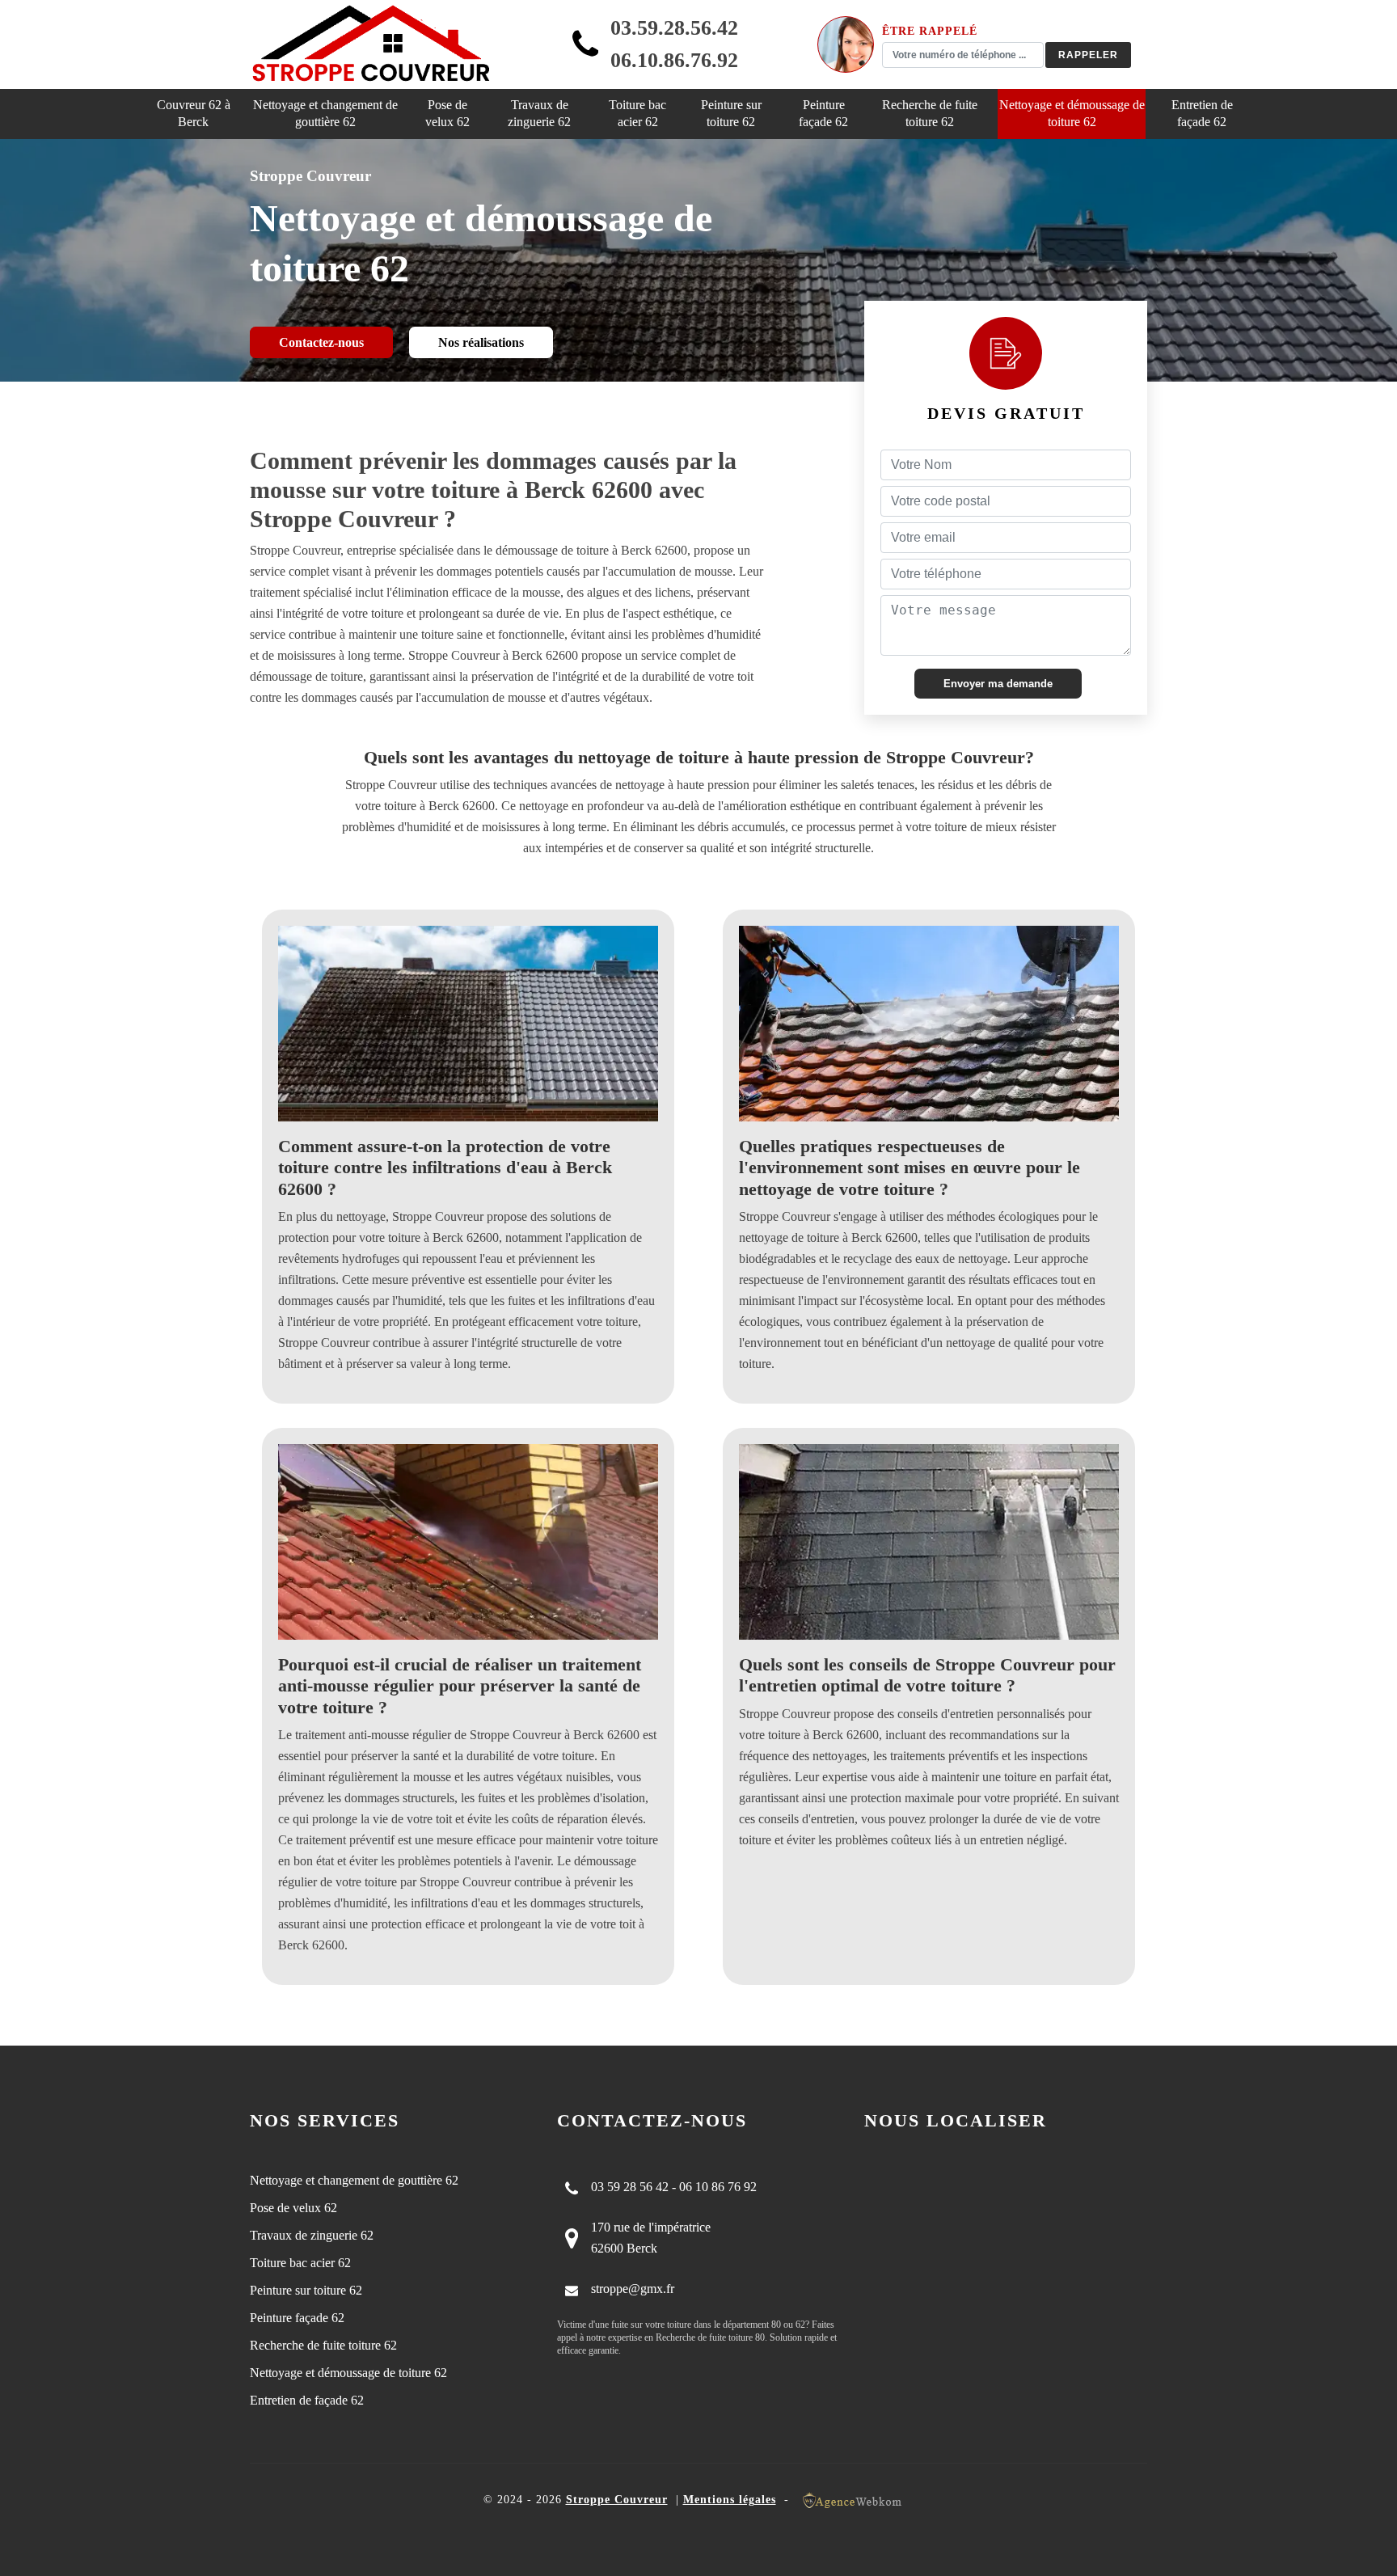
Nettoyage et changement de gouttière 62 (325, 113)
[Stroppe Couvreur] (371, 44)
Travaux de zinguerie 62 (539, 113)
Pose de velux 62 (447, 113)
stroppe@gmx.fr (633, 2289)
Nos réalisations (481, 342)
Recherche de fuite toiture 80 (710, 2337)
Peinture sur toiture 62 (731, 113)
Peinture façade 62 (823, 113)
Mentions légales (730, 2500)
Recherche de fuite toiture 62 (930, 113)
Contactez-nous (321, 342)
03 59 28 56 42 (630, 2187)
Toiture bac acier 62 (637, 113)
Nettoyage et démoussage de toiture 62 (1072, 113)
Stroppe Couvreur (617, 2500)
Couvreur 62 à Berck (194, 113)
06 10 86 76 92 (718, 2187)
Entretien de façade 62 (1202, 113)
